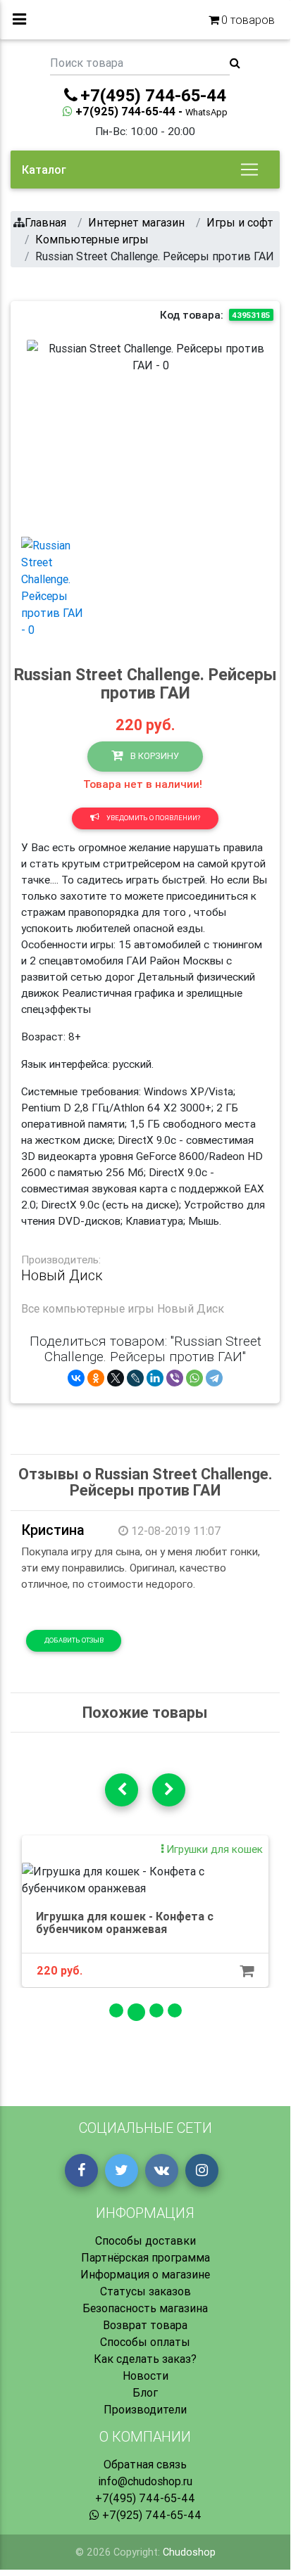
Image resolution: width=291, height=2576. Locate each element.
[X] (116, 1378)
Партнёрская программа (145, 2257)
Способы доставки (145, 2240)
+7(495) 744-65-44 (145, 2498)
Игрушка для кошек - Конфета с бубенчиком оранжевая (125, 1923)
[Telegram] (214, 1378)
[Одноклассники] (96, 1378)
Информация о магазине (145, 2274)
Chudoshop (189, 2552)
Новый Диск (62, 1275)
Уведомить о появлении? (153, 818)
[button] (45, 433)
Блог (145, 2392)
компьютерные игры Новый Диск (133, 1308)
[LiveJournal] (135, 1378)
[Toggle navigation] (249, 170)
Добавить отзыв (74, 1640)
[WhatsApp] (194, 1378)
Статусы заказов (145, 2291)
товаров (248, 20)
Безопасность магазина (145, 2308)
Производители (145, 2409)
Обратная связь (145, 2464)
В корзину (154, 756)
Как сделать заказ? (145, 2359)
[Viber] (175, 1378)
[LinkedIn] (155, 1378)
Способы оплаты (145, 2342)
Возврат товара (145, 2325)
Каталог (44, 170)
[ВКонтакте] (76, 1378)
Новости (145, 2376)
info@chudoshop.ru (145, 2481)
